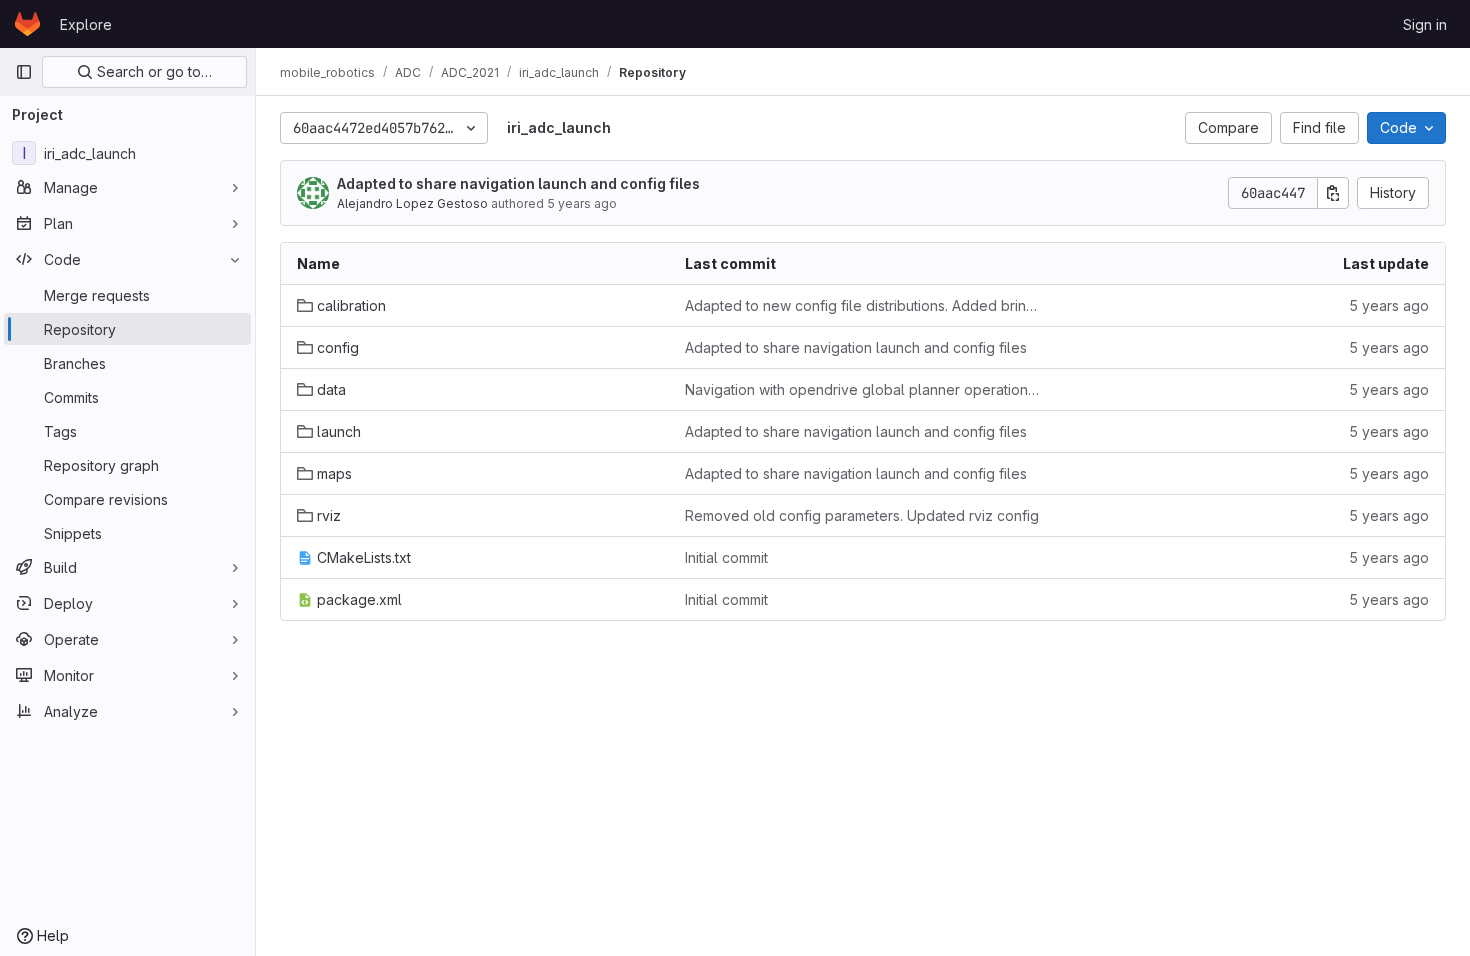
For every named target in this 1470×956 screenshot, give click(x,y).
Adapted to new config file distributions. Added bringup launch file (863, 305)
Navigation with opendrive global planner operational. (863, 389)
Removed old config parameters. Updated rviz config (862, 515)
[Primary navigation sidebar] (24, 72)
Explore (86, 24)
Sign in (1425, 24)
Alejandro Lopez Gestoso (412, 203)
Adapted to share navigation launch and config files (518, 183)
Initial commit (726, 557)
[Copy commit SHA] (1333, 193)
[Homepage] (27, 24)
